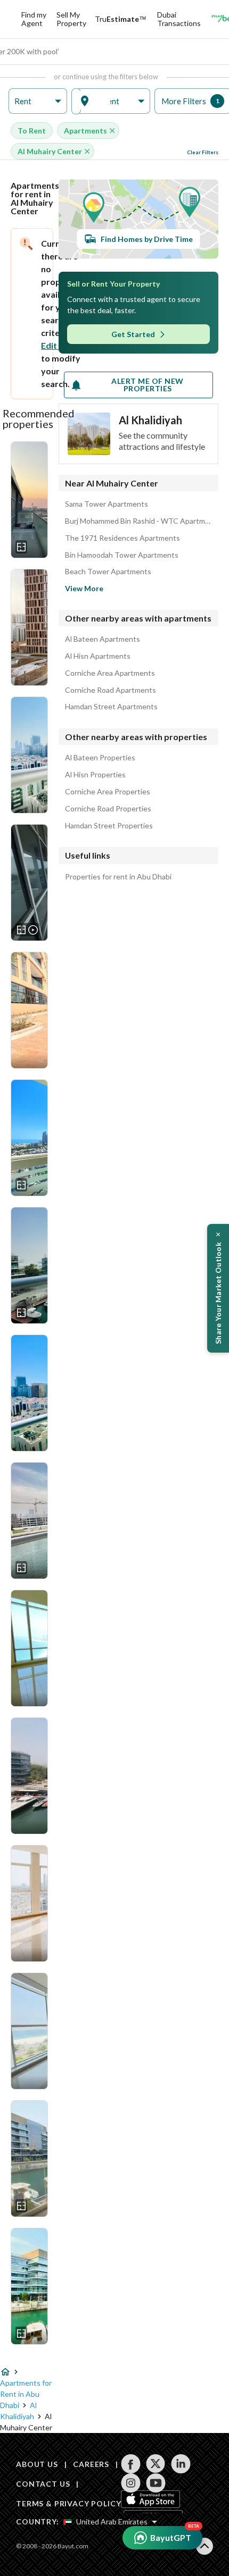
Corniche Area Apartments (110, 673)
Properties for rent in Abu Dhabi (118, 877)
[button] (38, 101)
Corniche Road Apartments (111, 690)
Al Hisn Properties (95, 775)
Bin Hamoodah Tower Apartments (122, 555)
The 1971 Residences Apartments (122, 538)
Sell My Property (71, 19)
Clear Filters (203, 152)
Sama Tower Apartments (107, 504)
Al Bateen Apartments (103, 639)
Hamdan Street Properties (109, 826)
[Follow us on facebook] (131, 2464)
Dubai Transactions (179, 19)
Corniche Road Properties (108, 809)
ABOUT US (37, 2464)
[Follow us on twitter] (156, 2464)
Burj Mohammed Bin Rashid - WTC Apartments (138, 521)
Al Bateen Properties (100, 758)
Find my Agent (34, 19)
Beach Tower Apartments (108, 572)
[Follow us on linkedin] (181, 2464)
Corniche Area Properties (108, 792)
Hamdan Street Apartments (111, 707)
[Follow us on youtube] (156, 2483)
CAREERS (91, 2464)
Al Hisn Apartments (98, 656)
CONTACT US (43, 2484)
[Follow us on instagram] (131, 2483)
